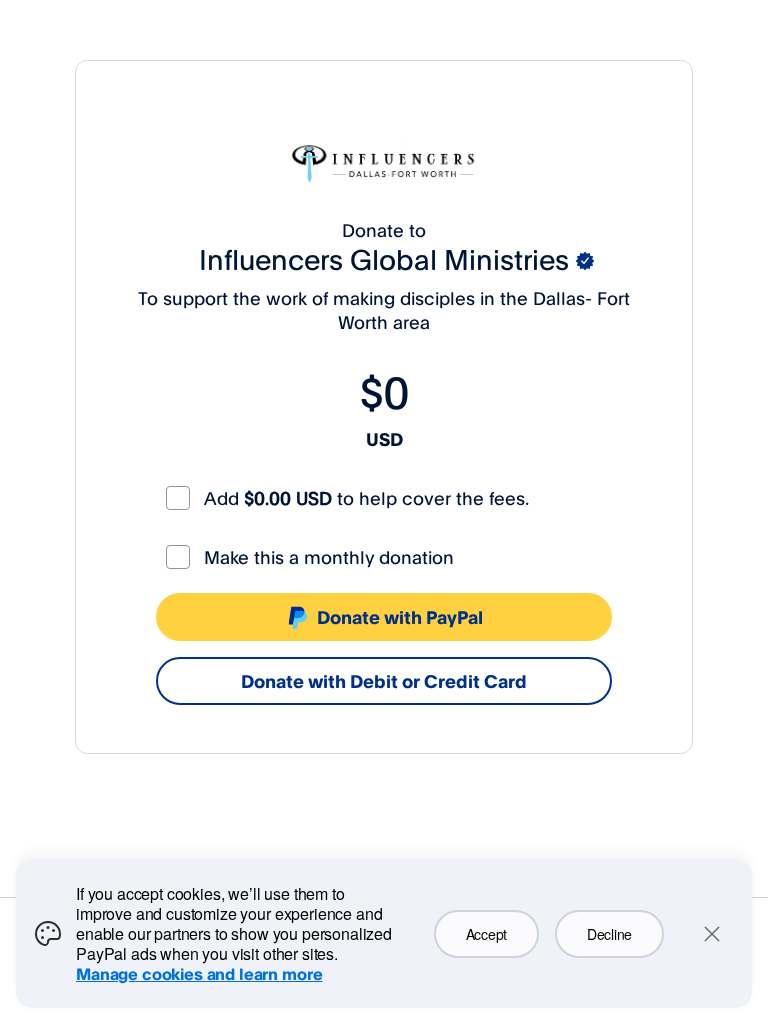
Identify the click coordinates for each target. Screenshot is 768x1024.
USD (384, 439)
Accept (486, 934)
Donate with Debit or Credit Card (384, 681)
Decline (609, 934)
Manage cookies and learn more (199, 974)
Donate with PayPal (400, 617)
